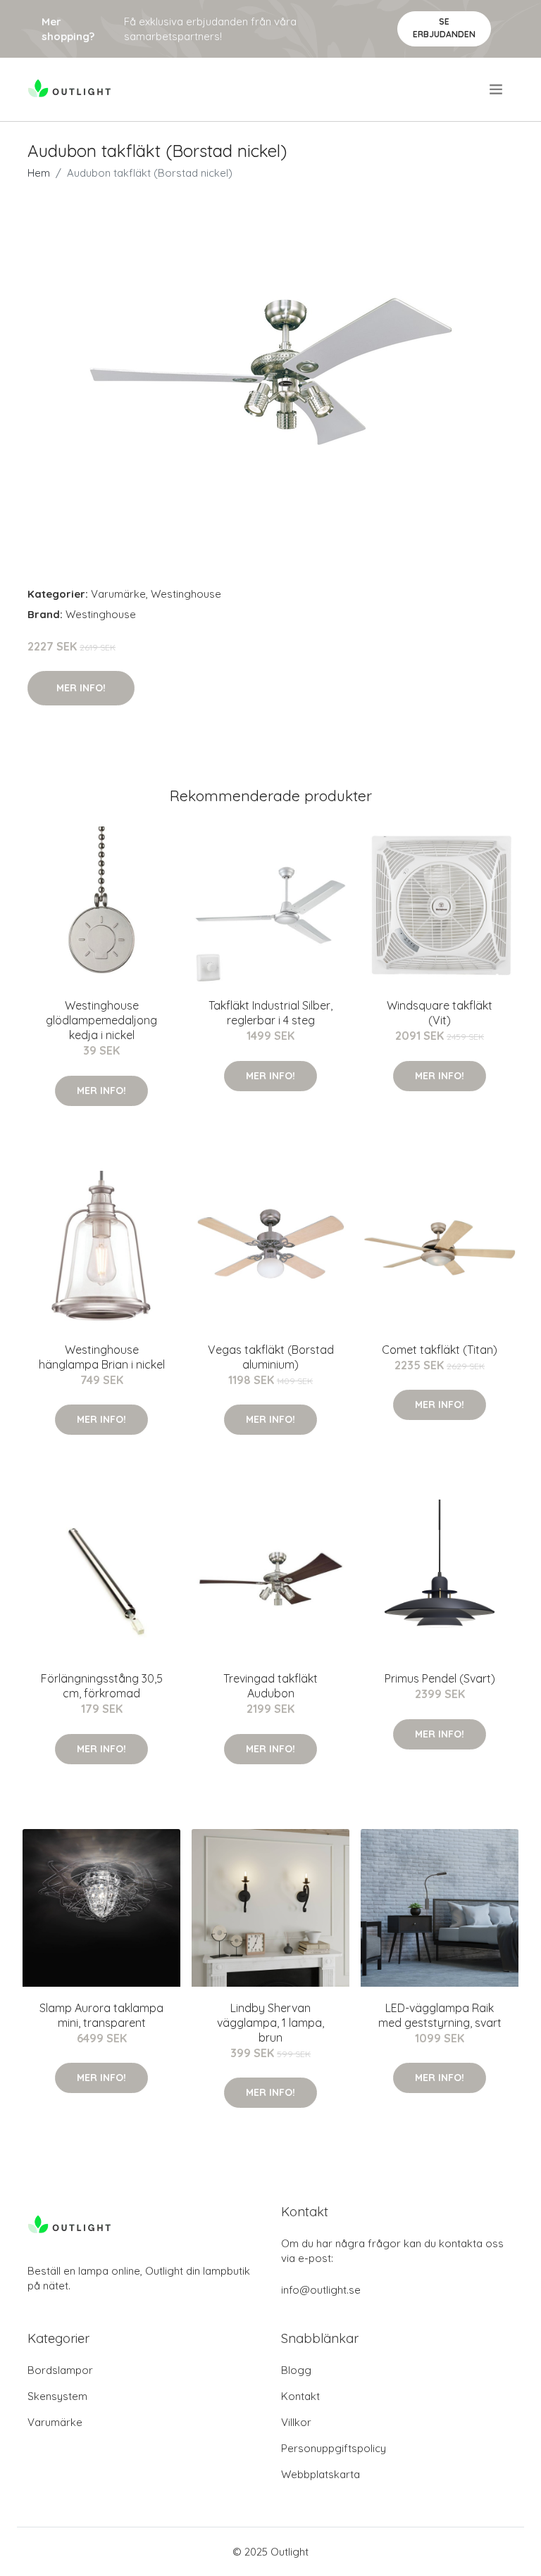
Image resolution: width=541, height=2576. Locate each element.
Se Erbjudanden (444, 28)
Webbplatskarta (321, 2474)
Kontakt (300, 2396)
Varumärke (118, 594)
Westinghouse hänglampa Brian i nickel (102, 1357)
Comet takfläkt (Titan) (440, 1350)
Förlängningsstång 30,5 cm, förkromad (102, 1686)
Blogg (296, 2370)
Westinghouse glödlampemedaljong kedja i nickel (101, 1020)
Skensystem (57, 2396)
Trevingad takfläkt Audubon (270, 1686)
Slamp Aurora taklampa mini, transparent (101, 2015)
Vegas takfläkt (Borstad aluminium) (271, 1357)
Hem (39, 173)
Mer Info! (81, 688)
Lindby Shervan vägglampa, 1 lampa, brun (270, 2023)
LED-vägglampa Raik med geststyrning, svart (440, 2015)
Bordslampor (60, 2370)
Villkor (296, 2422)
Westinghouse (186, 594)
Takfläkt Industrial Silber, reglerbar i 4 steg (270, 1013)
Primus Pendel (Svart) (440, 1678)
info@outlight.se (321, 2290)
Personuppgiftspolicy (334, 2448)
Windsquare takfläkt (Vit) (440, 1013)
